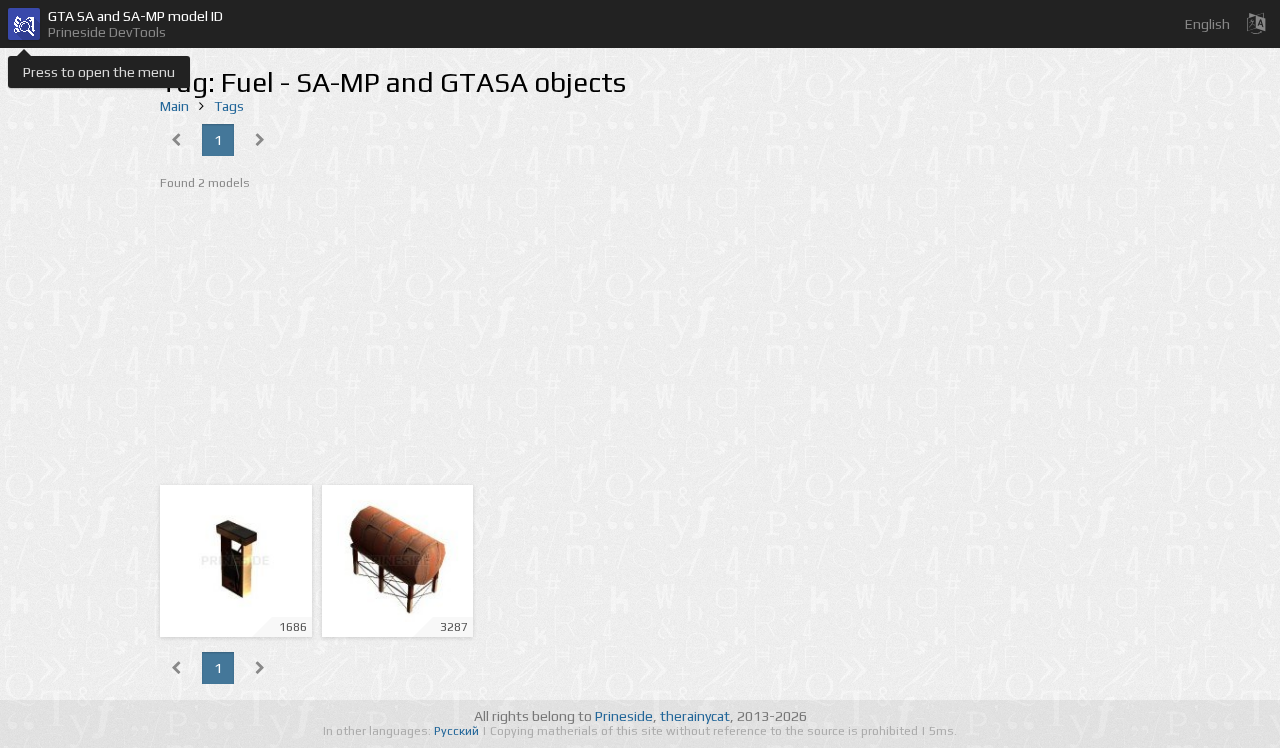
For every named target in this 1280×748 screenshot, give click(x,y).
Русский (458, 731)
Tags (229, 106)
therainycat (695, 716)
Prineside (624, 716)
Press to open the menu (99, 72)
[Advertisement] (640, 340)
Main (174, 106)
